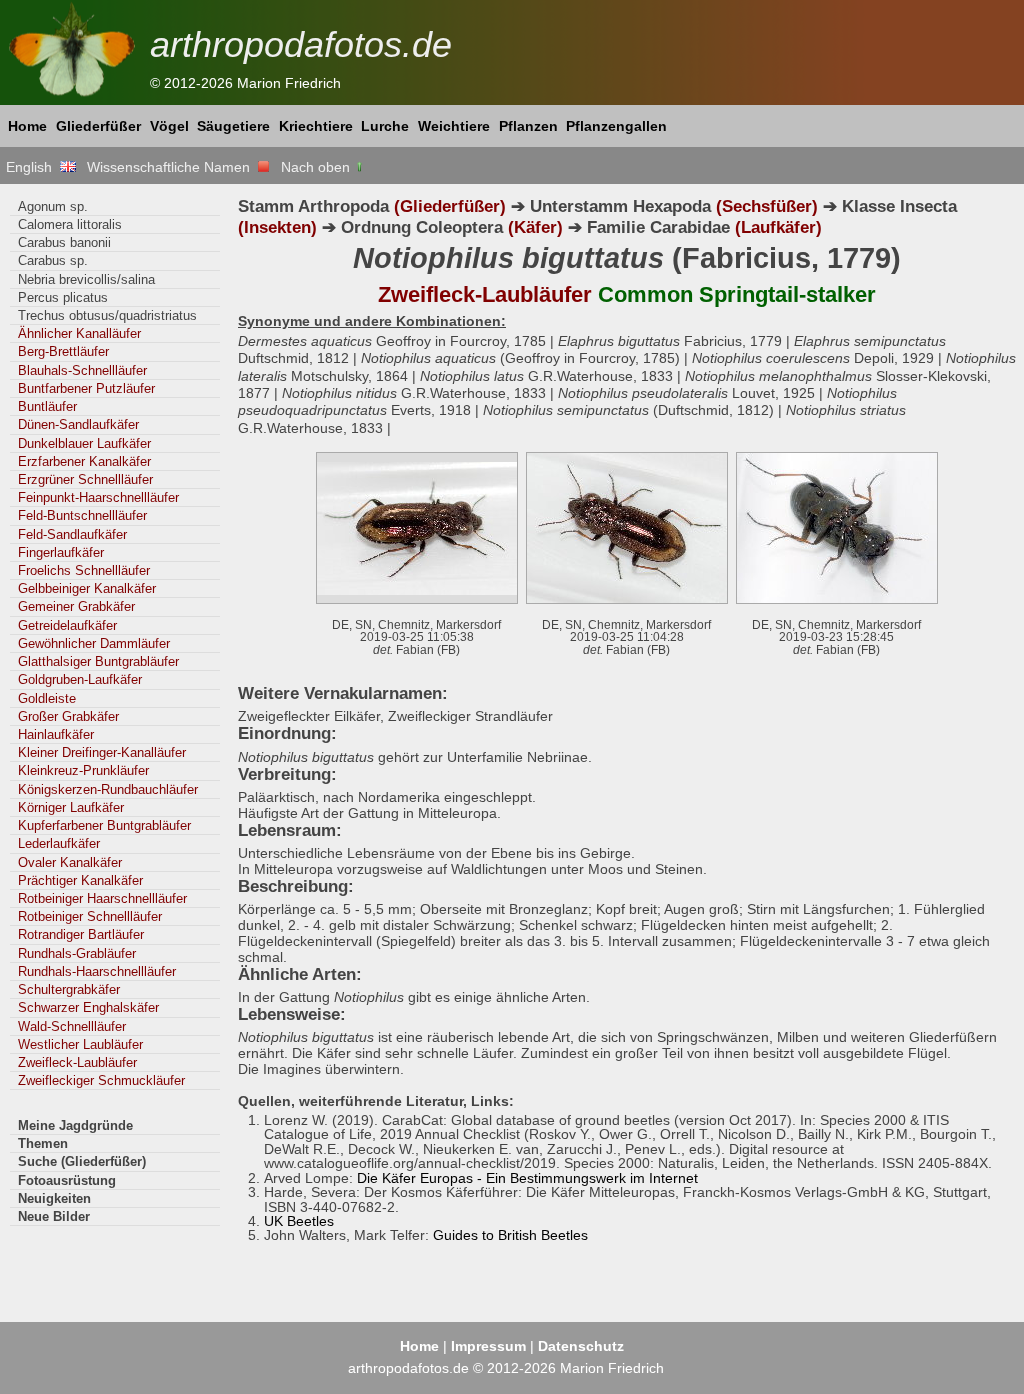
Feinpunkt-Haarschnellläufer (98, 497)
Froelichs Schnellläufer (84, 570)
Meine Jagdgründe (75, 1125)
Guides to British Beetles (510, 1235)
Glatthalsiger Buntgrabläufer (98, 661)
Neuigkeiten (54, 1198)
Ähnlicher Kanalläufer (79, 333)
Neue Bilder (54, 1216)
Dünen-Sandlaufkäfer (78, 424)
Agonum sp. (53, 206)
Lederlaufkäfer (59, 843)
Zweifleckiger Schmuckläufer (101, 1080)
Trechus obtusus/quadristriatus (107, 315)
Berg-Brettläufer (63, 351)
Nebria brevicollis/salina (86, 279)
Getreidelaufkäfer (67, 625)
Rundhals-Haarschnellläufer (97, 971)
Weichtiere (454, 126)
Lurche (385, 126)
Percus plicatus (63, 297)
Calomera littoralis (70, 224)
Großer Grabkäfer (68, 716)
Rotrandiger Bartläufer (81, 934)
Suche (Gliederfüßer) (82, 1161)
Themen (43, 1143)
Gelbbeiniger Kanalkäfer (87, 588)
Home (27, 126)
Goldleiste (47, 698)
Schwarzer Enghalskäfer (88, 1007)
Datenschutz (581, 1346)
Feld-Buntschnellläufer (82, 515)
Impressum (488, 1346)
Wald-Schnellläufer (72, 1026)
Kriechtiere (316, 126)
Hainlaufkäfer (56, 734)
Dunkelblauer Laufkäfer (84, 443)
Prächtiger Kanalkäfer (80, 880)
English (33, 167)
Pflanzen (528, 126)
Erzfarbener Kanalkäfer (84, 461)
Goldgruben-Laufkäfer (80, 679)
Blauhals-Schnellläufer (82, 370)
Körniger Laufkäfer (71, 807)
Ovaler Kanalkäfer (70, 862)
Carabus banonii (64, 242)
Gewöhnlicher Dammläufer (94, 643)
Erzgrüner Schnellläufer (85, 479)
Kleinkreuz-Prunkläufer (83, 770)
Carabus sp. (53, 260)
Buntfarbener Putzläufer (86, 388)
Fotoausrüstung (67, 1180)
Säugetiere (233, 126)
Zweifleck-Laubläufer (77, 1062)
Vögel (169, 126)
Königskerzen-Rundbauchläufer (108, 789)
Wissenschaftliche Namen (172, 167)
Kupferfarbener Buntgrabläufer (104, 825)
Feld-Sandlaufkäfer (72, 534)
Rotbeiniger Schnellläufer (90, 916)
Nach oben (317, 167)
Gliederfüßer (98, 126)
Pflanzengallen (616, 126)
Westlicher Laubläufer (80, 1044)
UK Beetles (299, 1221)
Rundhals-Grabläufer (77, 953)
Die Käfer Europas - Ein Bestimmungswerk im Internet (527, 1178)
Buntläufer (47, 406)
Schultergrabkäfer (69, 989)
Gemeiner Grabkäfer (76, 606)
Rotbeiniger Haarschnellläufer (102, 898)
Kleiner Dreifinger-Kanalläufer (102, 752)
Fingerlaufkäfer (61, 552)
